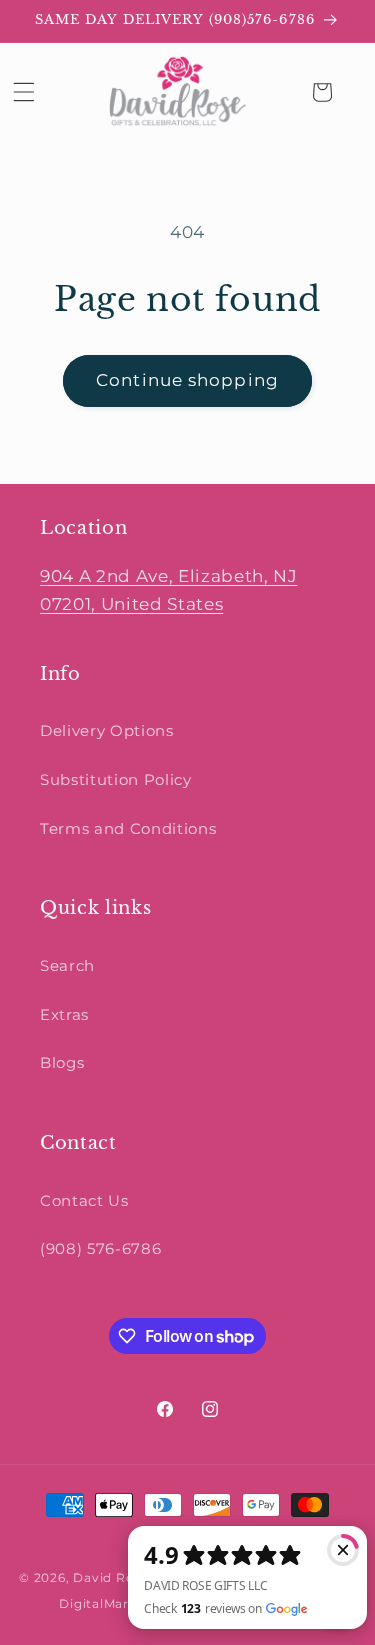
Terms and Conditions (128, 828)
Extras (64, 1014)
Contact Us (84, 1200)
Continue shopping (187, 380)
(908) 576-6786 (100, 1248)
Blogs (62, 1062)
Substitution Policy (116, 779)
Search (67, 965)
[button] (24, 92)
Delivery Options (107, 730)
